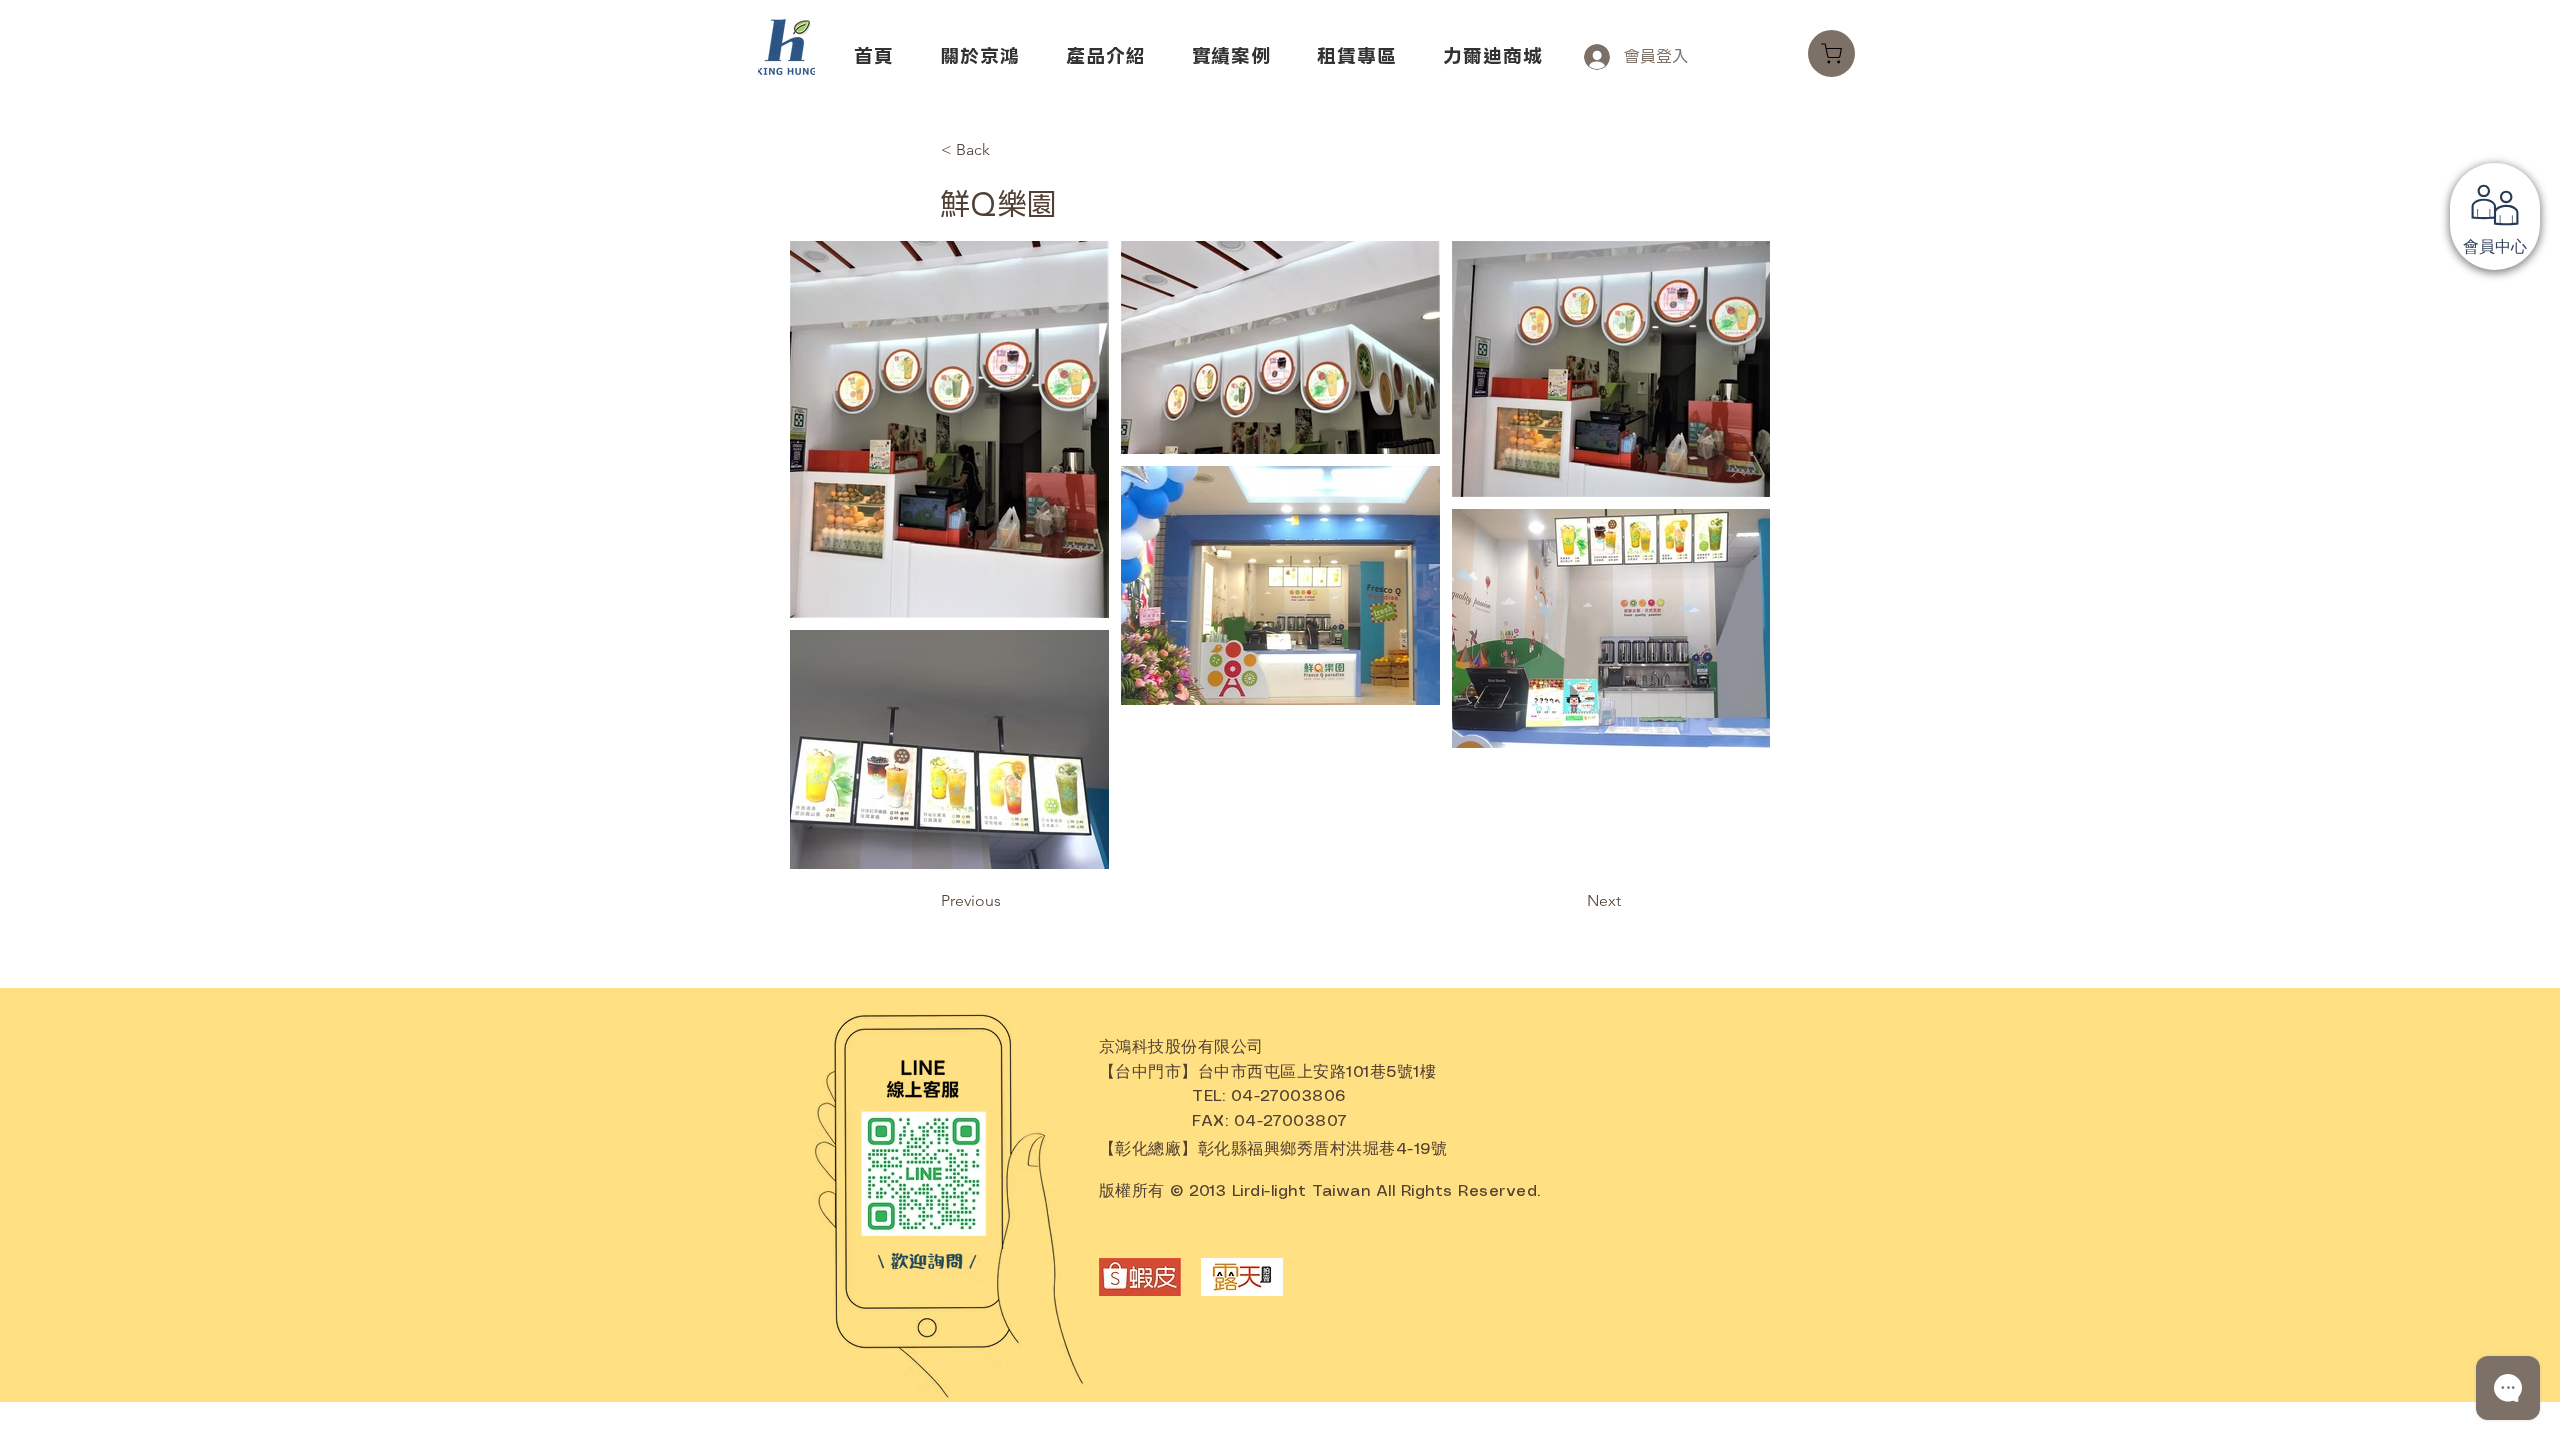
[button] (1831, 53)
